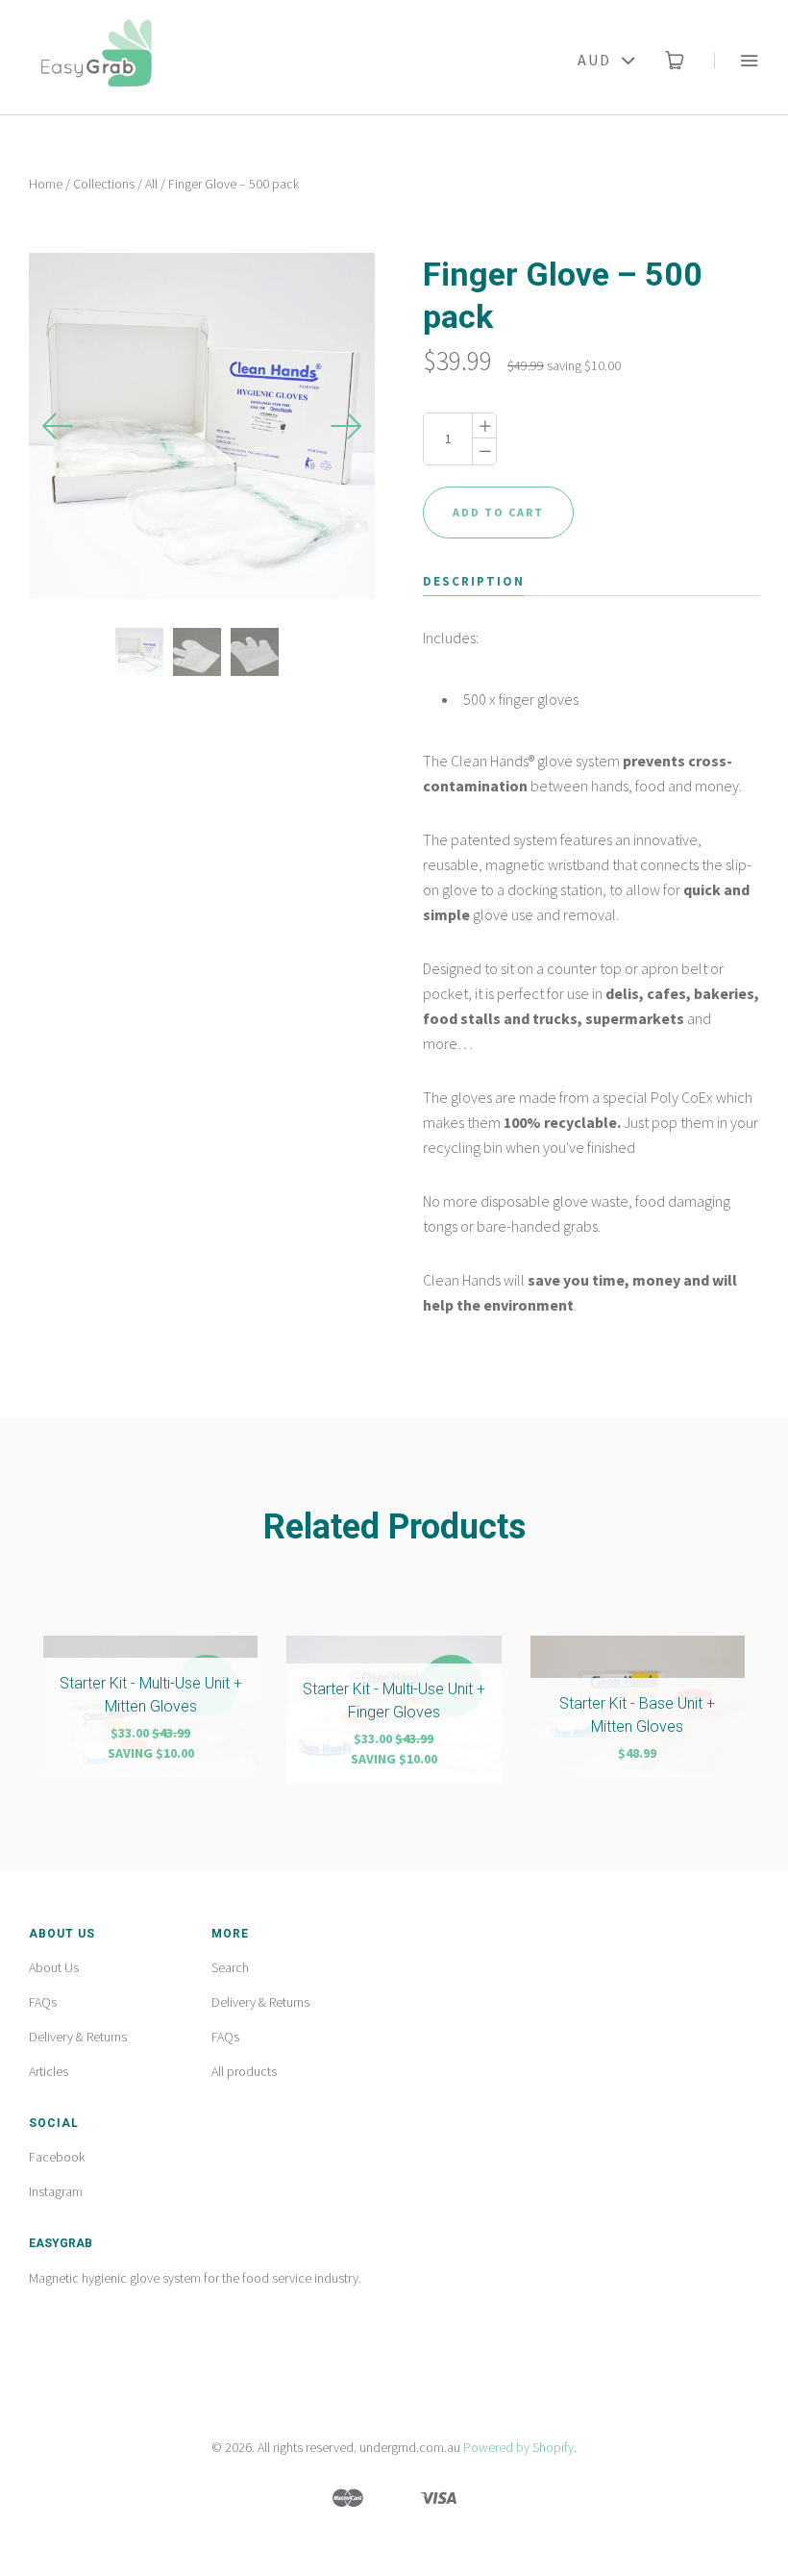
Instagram (56, 2191)
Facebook (57, 2157)
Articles (49, 2071)
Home (46, 184)
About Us (54, 1967)
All (151, 184)
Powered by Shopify (518, 2447)
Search (230, 1967)
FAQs (43, 2002)
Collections (104, 184)
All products (244, 2071)
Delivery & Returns (78, 2037)
